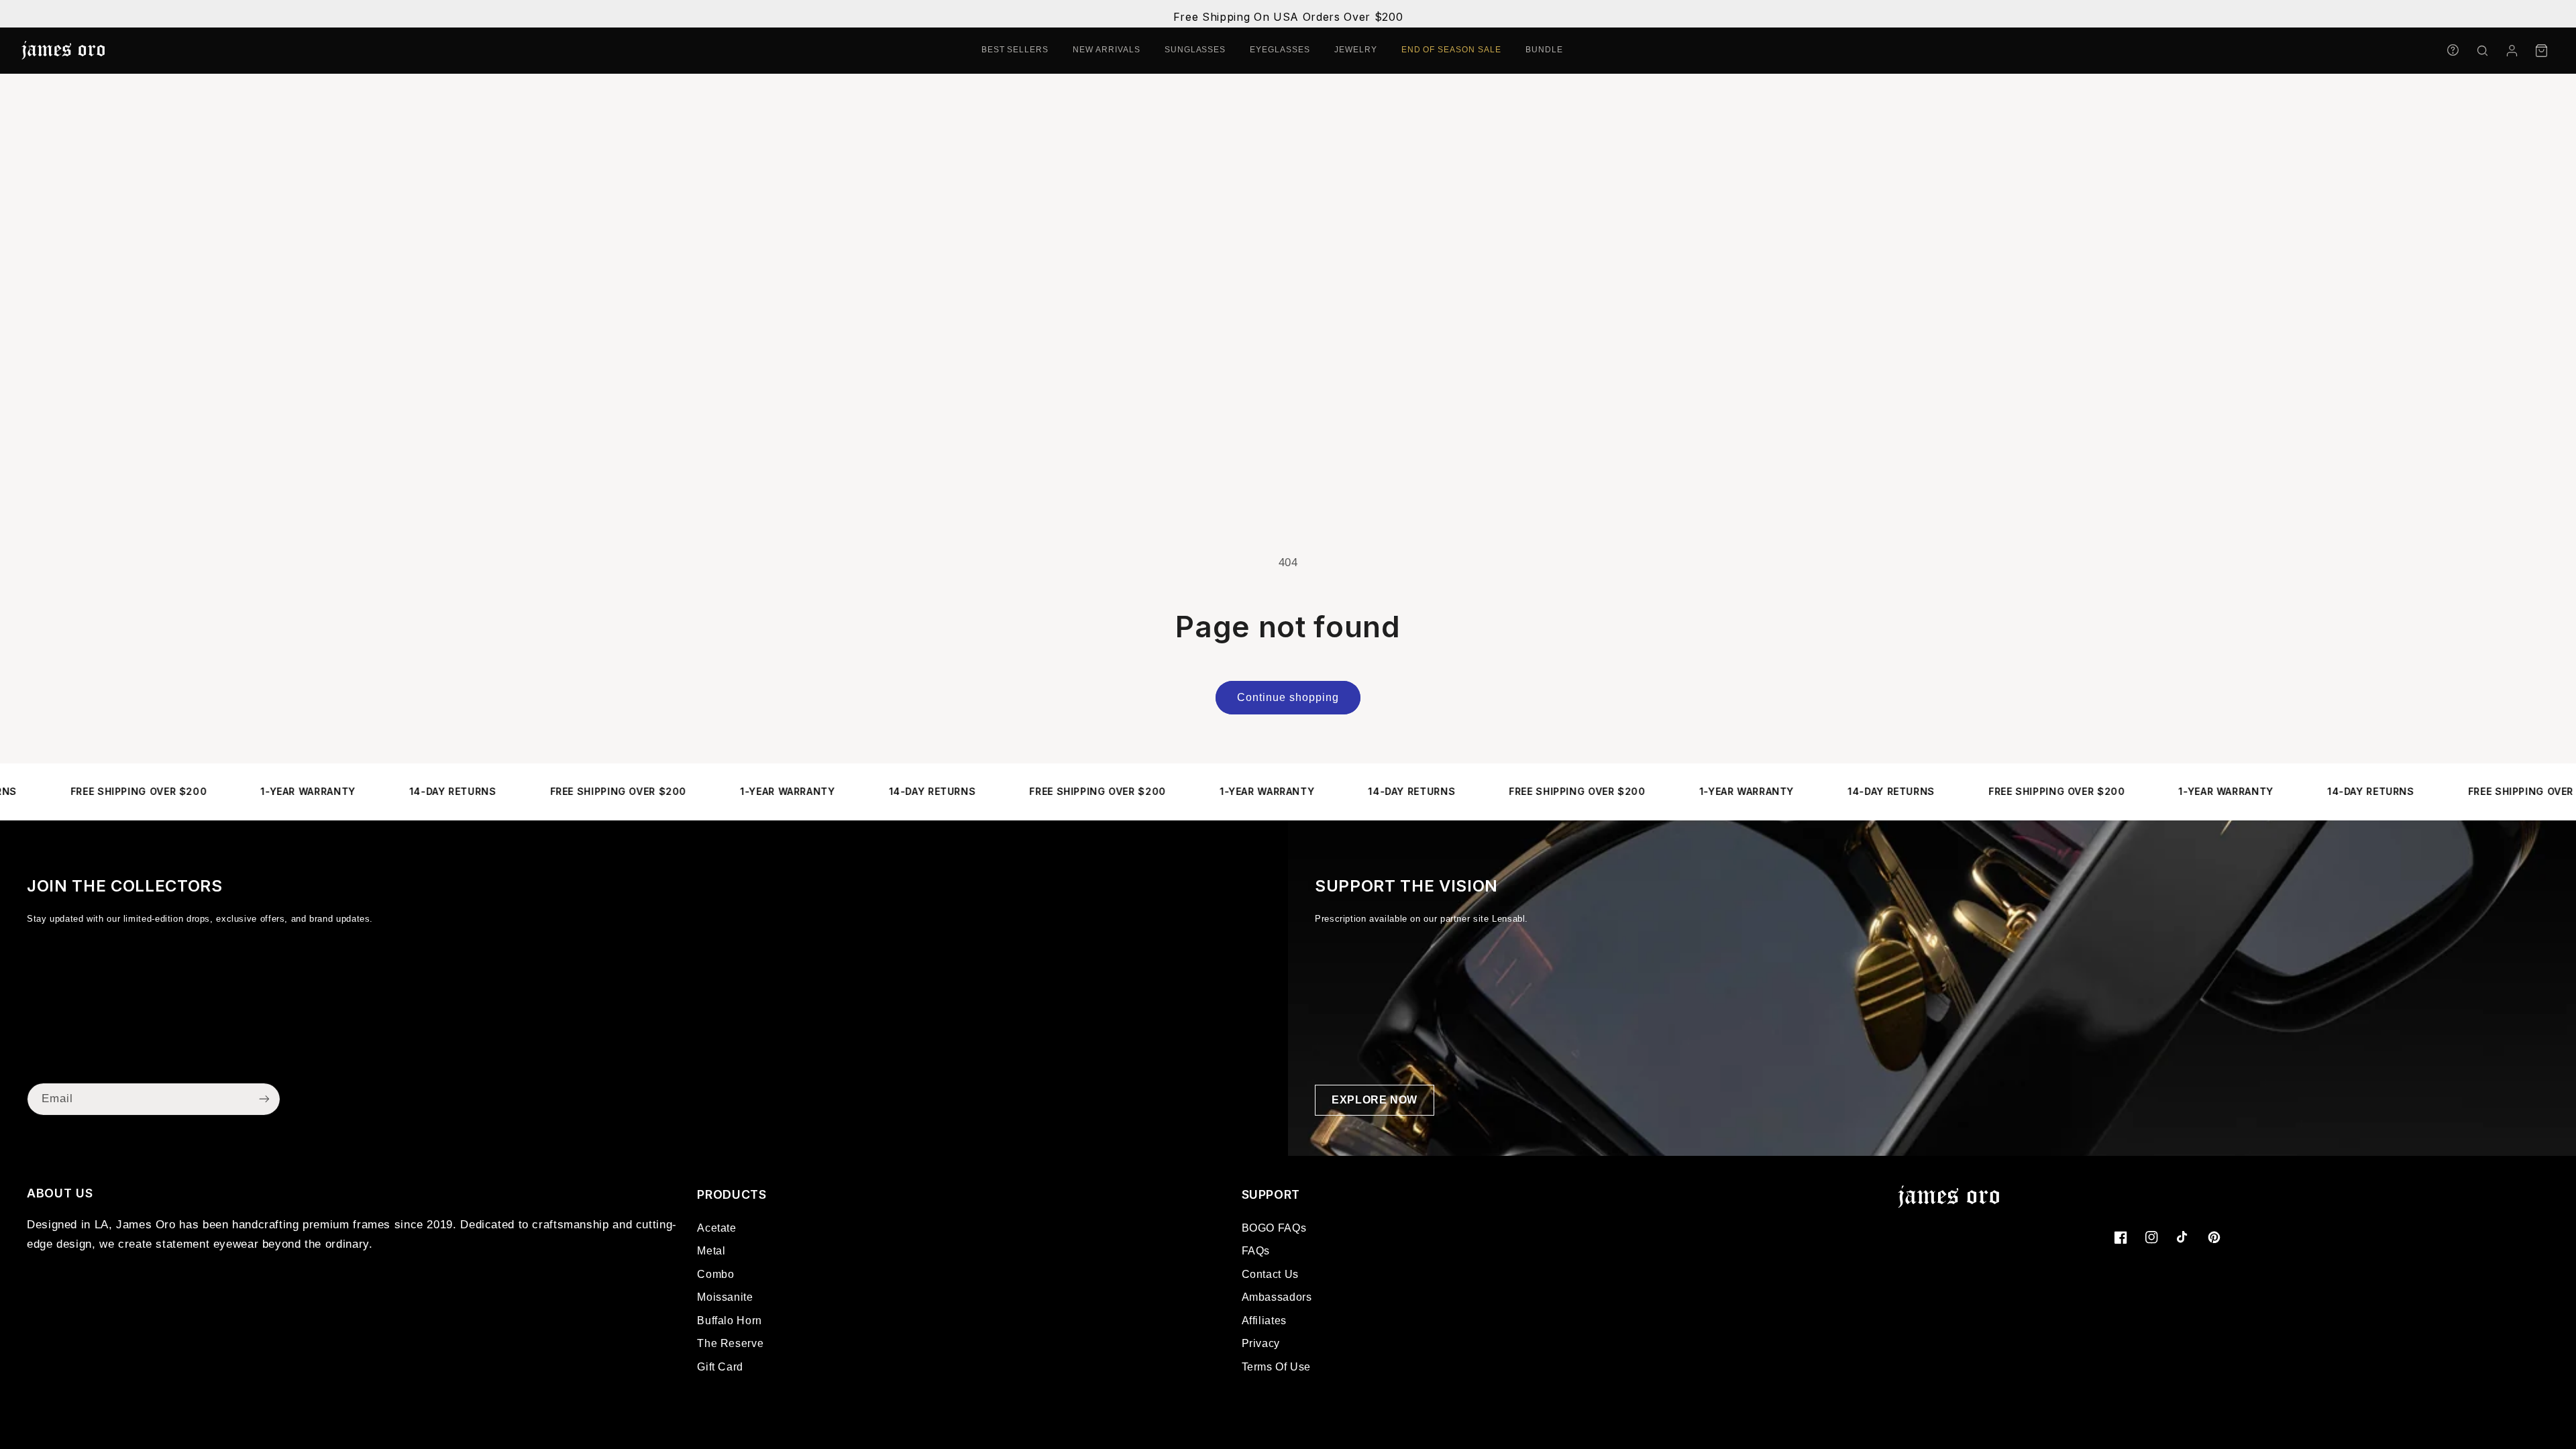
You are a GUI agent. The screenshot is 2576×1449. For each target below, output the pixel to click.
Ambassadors (1277, 1297)
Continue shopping (1288, 697)
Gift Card (720, 1367)
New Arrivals (1107, 50)
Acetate (716, 1228)
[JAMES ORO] (63, 50)
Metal (711, 1251)
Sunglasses (1195, 50)
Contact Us (1270, 1274)
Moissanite (725, 1297)
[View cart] (2541, 50)
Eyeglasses (1280, 50)
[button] (2482, 50)
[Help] (2453, 50)
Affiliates (1264, 1321)
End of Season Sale (1451, 50)
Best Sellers (1015, 50)
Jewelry (1356, 50)
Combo (715, 1274)
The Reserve (730, 1343)
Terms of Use (1277, 1367)
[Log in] (2512, 50)
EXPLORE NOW (1375, 1100)
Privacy (1261, 1343)
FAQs (1256, 1251)
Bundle (1544, 50)
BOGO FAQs (1274, 1228)
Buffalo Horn (730, 1321)
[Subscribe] (264, 1099)
